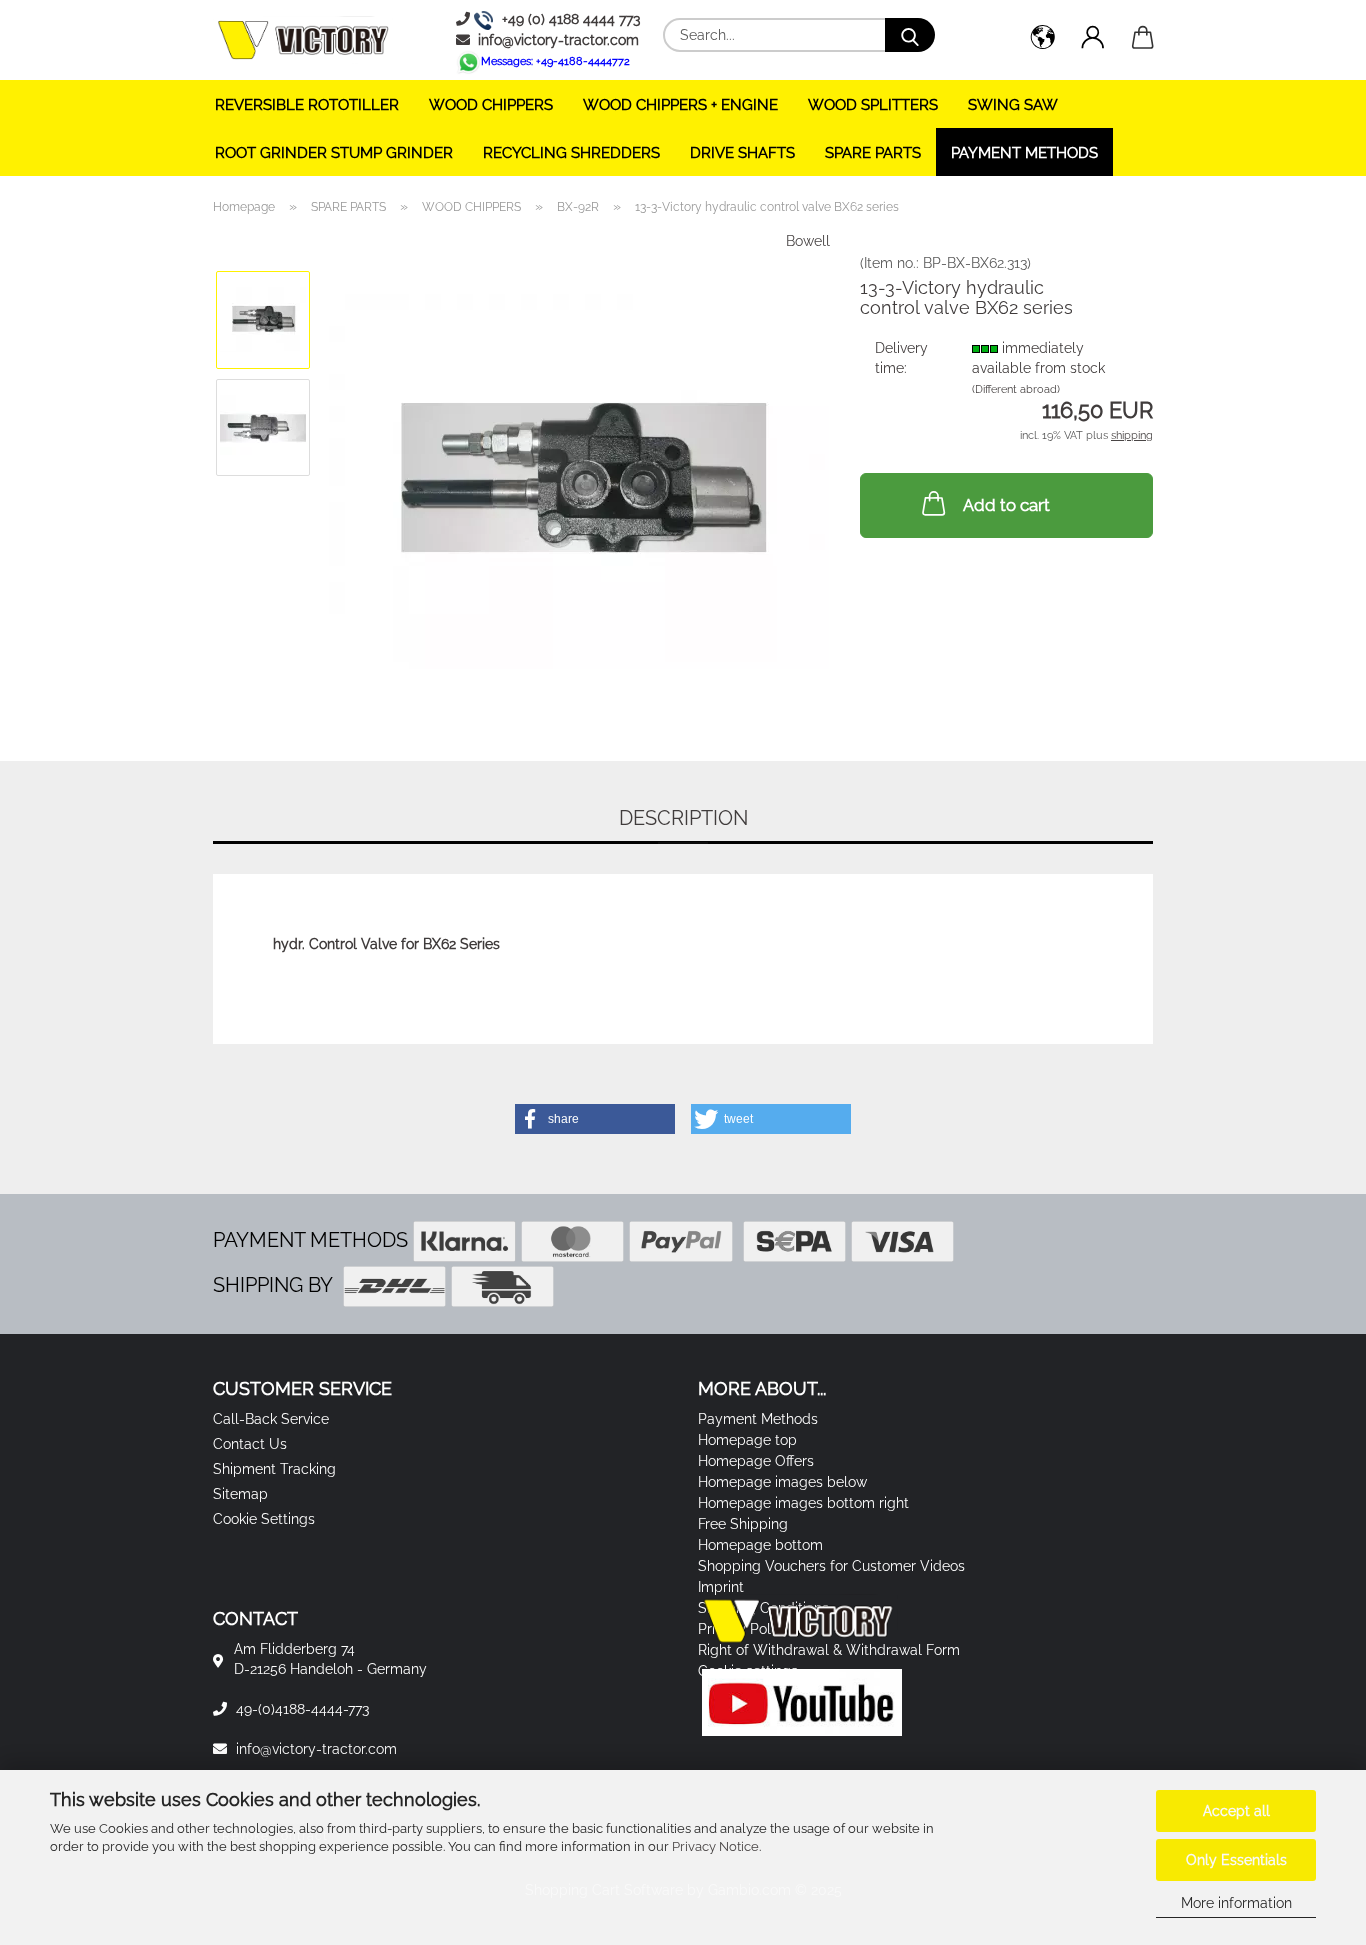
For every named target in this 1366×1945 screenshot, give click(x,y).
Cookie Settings (264, 1519)
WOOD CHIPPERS (491, 105)
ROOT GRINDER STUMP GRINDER (334, 153)
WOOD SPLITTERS (873, 105)
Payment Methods (1024, 153)
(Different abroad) (1016, 389)
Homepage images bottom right (803, 1503)
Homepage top (747, 1440)
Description (683, 818)
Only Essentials (1236, 1860)
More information (1236, 1903)
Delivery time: (901, 358)
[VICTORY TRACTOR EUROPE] (310, 40)
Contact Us (250, 1444)
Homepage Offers (756, 1461)
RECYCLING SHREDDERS (571, 153)
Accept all (1236, 1811)
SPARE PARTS (873, 153)
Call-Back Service (271, 1419)
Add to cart (1006, 505)
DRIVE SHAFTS (742, 153)
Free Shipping (743, 1524)
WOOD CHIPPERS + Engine (680, 105)
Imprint (721, 1587)
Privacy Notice (715, 1846)
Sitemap (240, 1494)
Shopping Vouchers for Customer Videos (831, 1566)
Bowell (808, 241)
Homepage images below (782, 1482)
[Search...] (910, 35)
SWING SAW (1013, 105)
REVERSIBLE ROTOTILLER (307, 105)
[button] (1043, 40)
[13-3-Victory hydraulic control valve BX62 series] (579, 480)
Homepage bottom (760, 1545)
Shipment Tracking (274, 1469)
